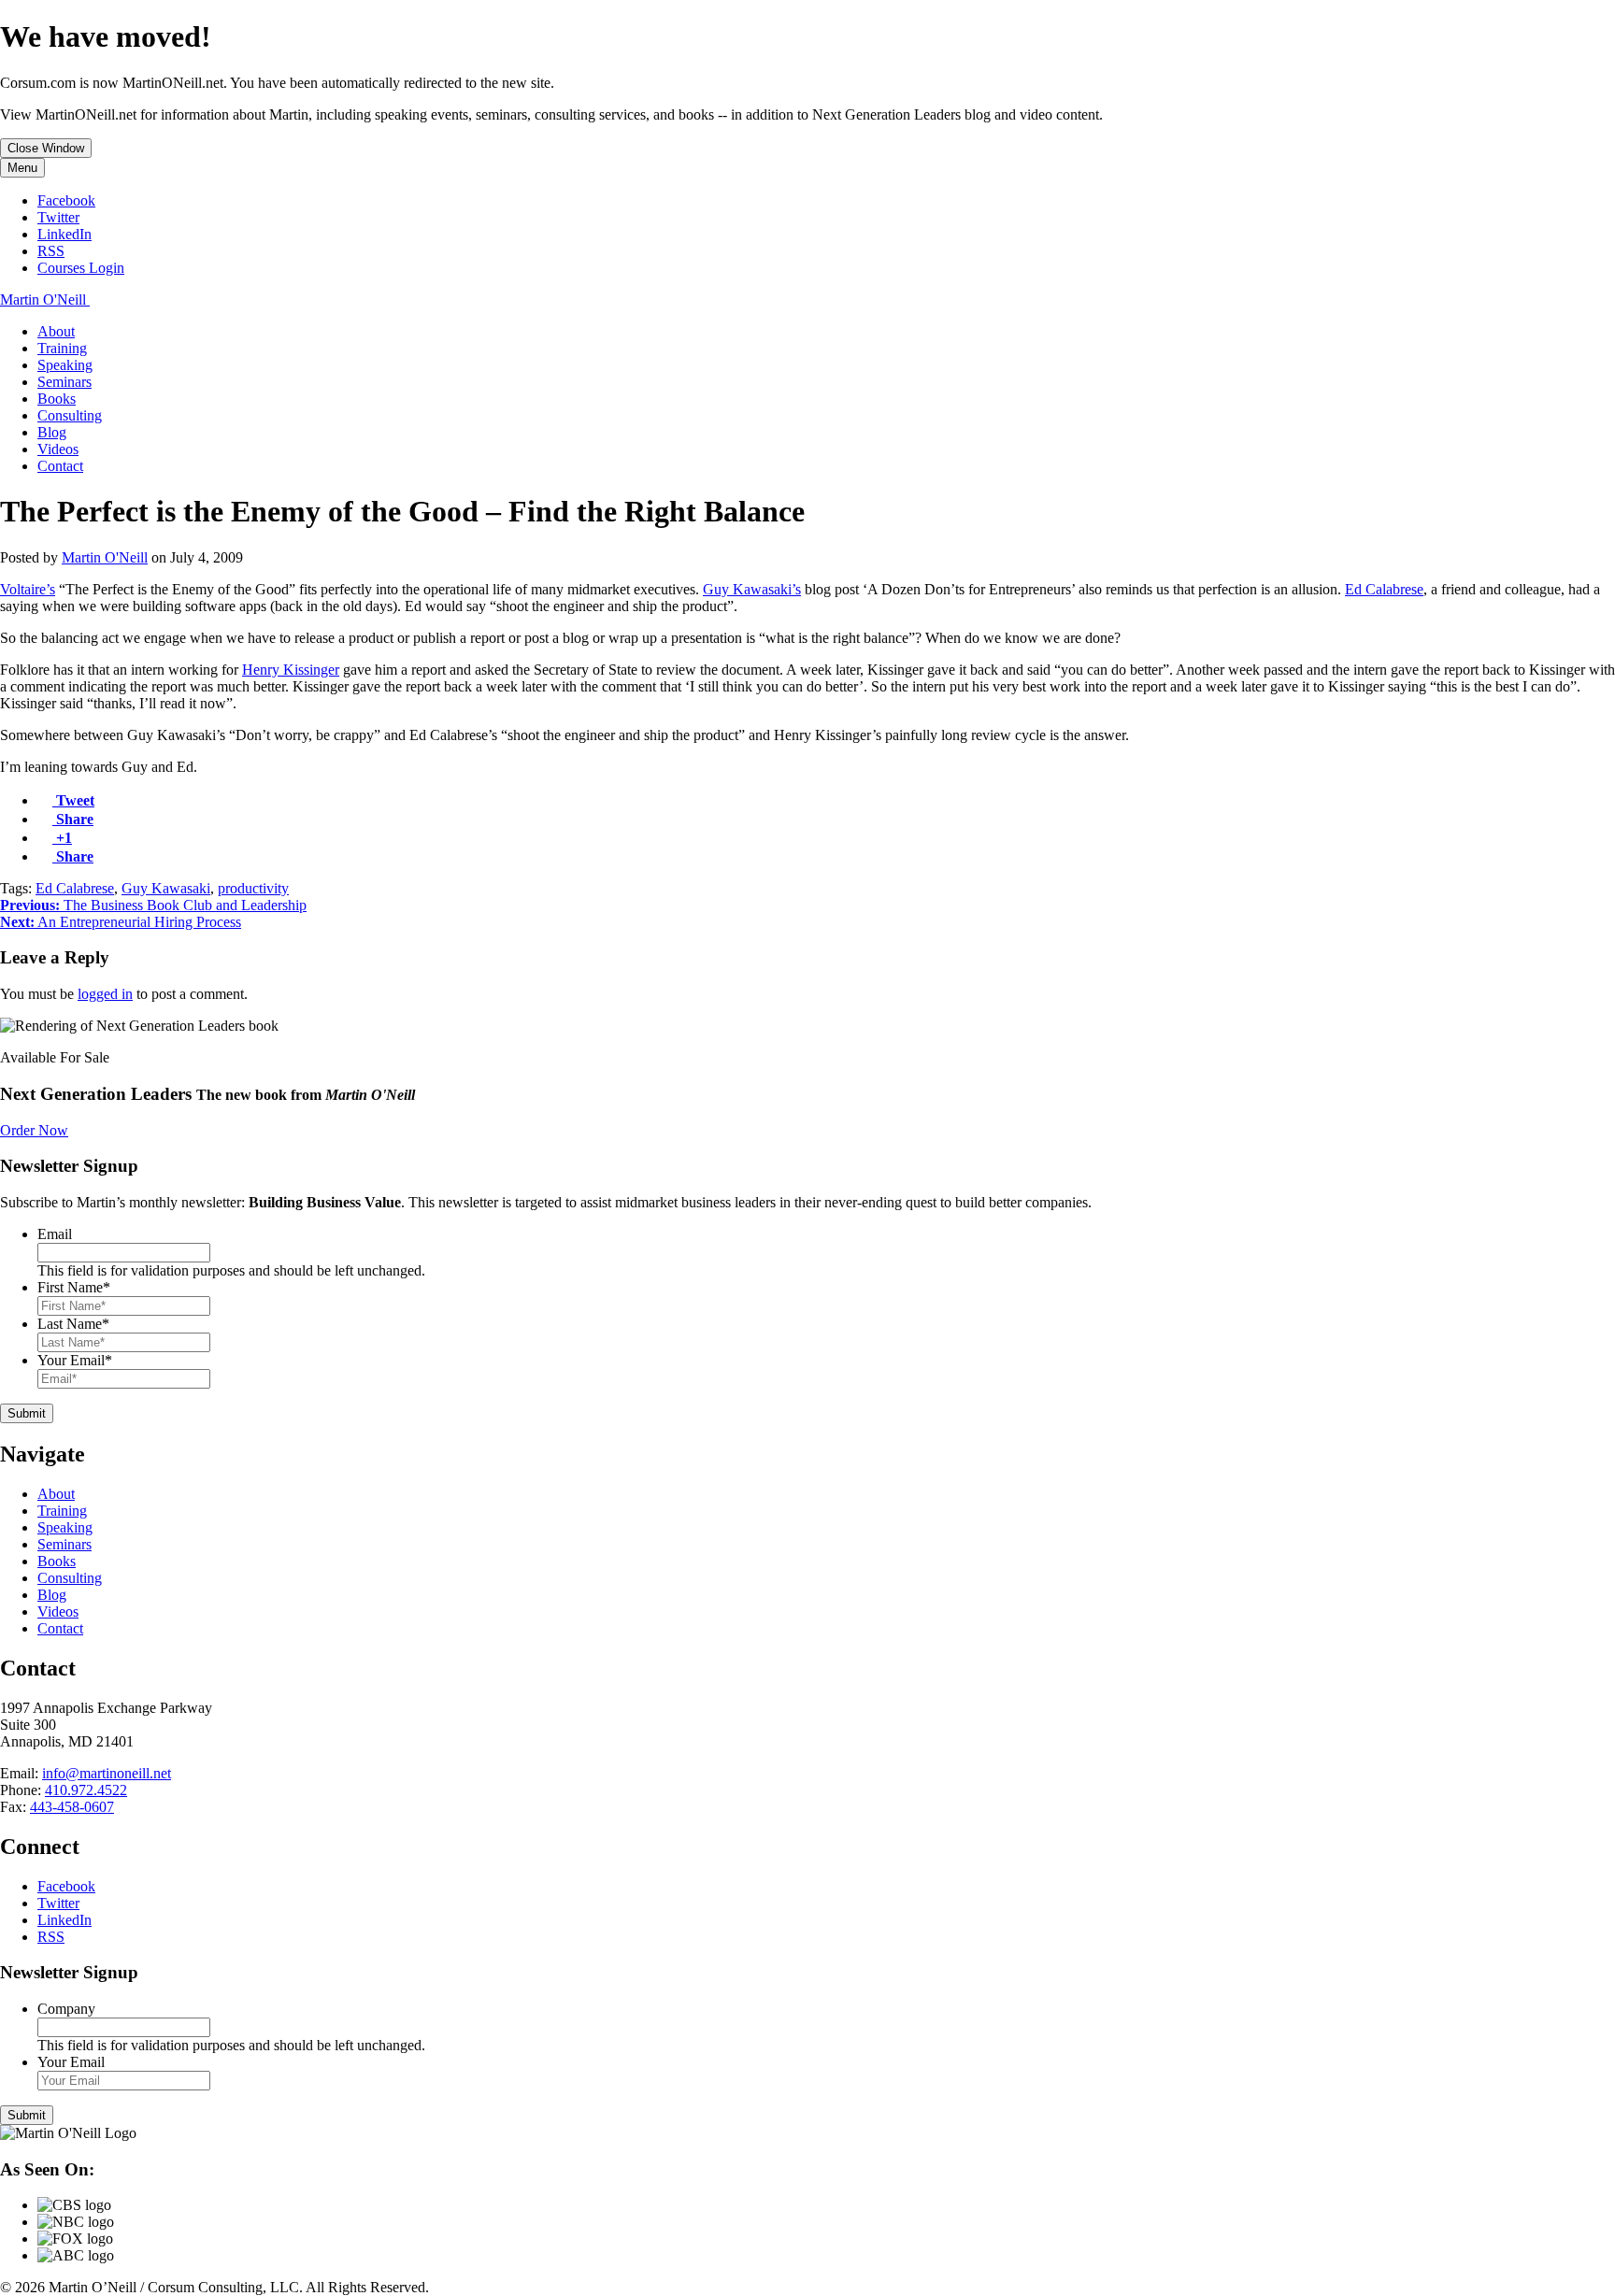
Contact (60, 466)
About (56, 331)
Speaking (65, 365)
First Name (74, 1287)
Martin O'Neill (105, 557)
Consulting (70, 415)
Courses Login (81, 268)
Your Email (75, 1360)
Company (66, 2009)
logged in (105, 994)
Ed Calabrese (1384, 589)
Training (62, 348)
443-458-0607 (72, 1807)
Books (57, 399)
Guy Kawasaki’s (752, 589)
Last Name (73, 1324)
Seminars (64, 382)
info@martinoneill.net (107, 1773)
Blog (52, 432)
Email (55, 1234)
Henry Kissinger (291, 670)
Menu (22, 168)
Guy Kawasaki (166, 888)
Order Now (34, 1130)
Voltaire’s (28, 589)
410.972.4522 (86, 1790)
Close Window (46, 148)
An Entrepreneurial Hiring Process (121, 922)
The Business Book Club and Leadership (153, 905)
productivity (253, 888)
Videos (58, 449)
